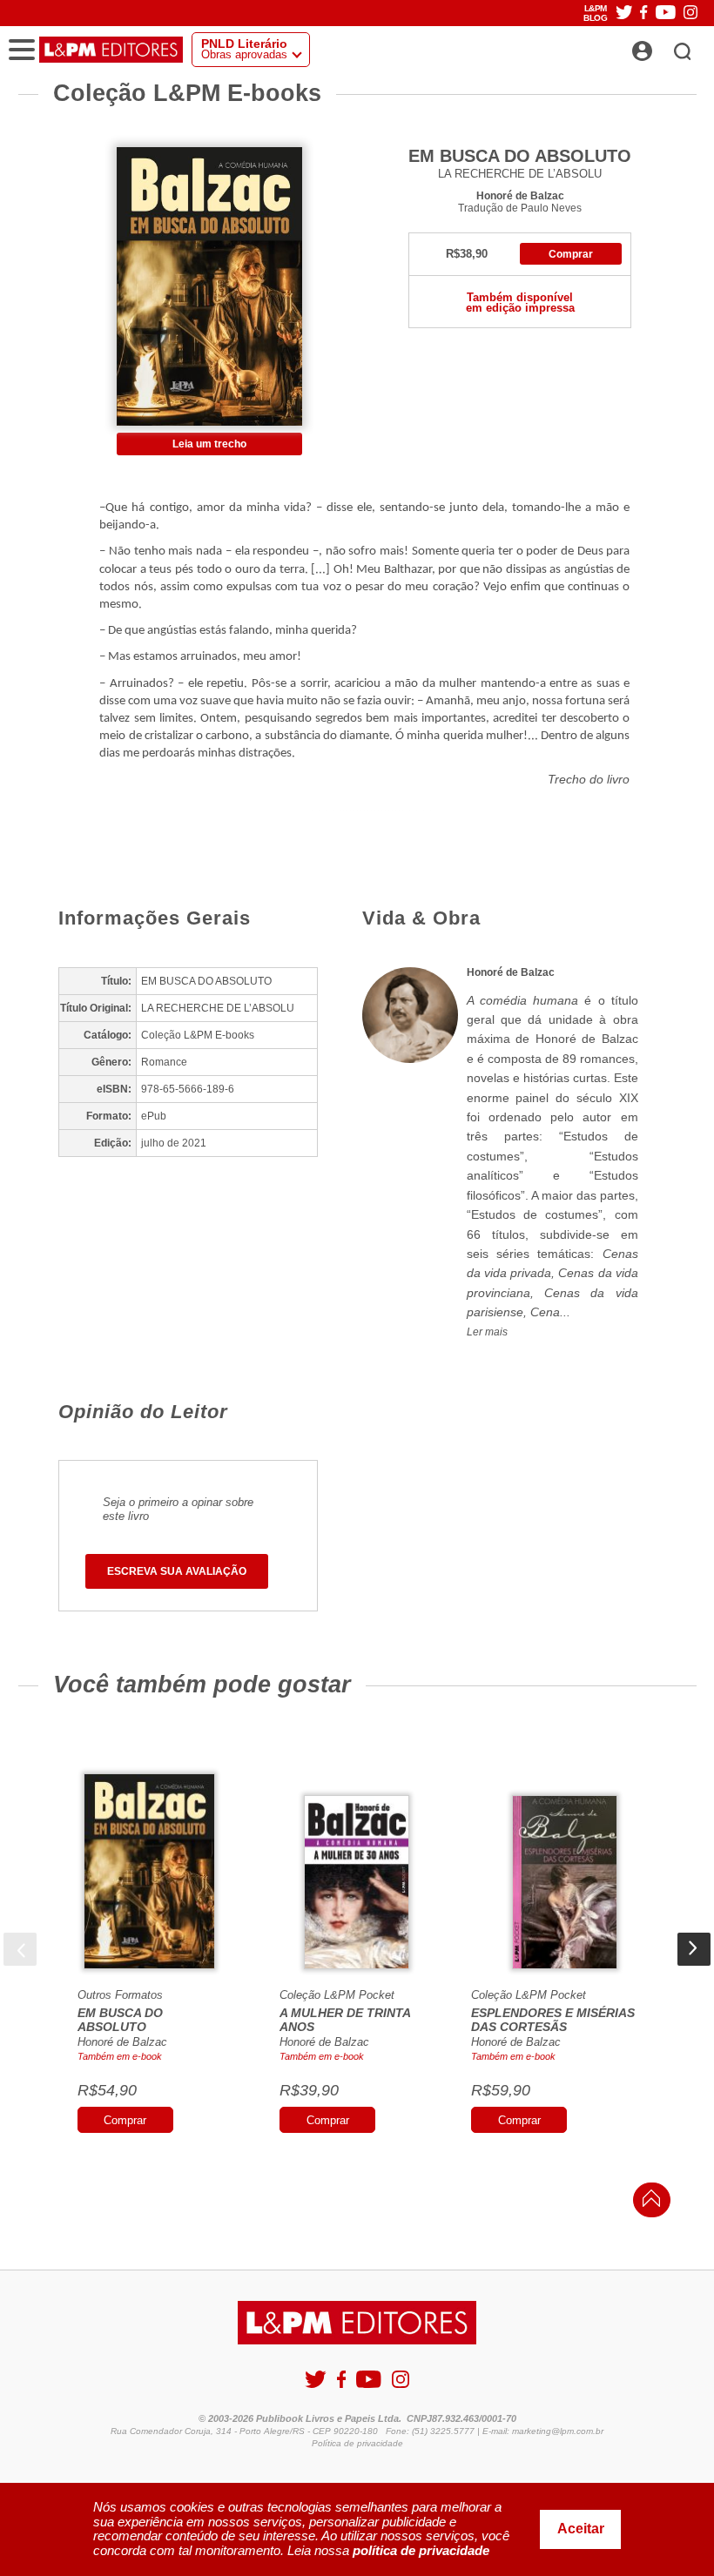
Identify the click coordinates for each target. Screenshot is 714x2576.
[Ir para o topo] (647, 2203)
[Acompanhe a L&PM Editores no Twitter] (624, 13)
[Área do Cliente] (661, 46)
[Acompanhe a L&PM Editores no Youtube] (666, 13)
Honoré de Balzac (520, 195)
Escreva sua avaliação (177, 1571)
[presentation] (20, 1949)
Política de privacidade (357, 2443)
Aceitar (581, 2529)
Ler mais (487, 1332)
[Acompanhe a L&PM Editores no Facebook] (643, 13)
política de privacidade (421, 2550)
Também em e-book (120, 2056)
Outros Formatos (120, 1995)
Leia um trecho (209, 444)
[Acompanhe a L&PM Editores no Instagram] (690, 13)
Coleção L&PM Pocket (337, 1995)
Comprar (571, 254)
